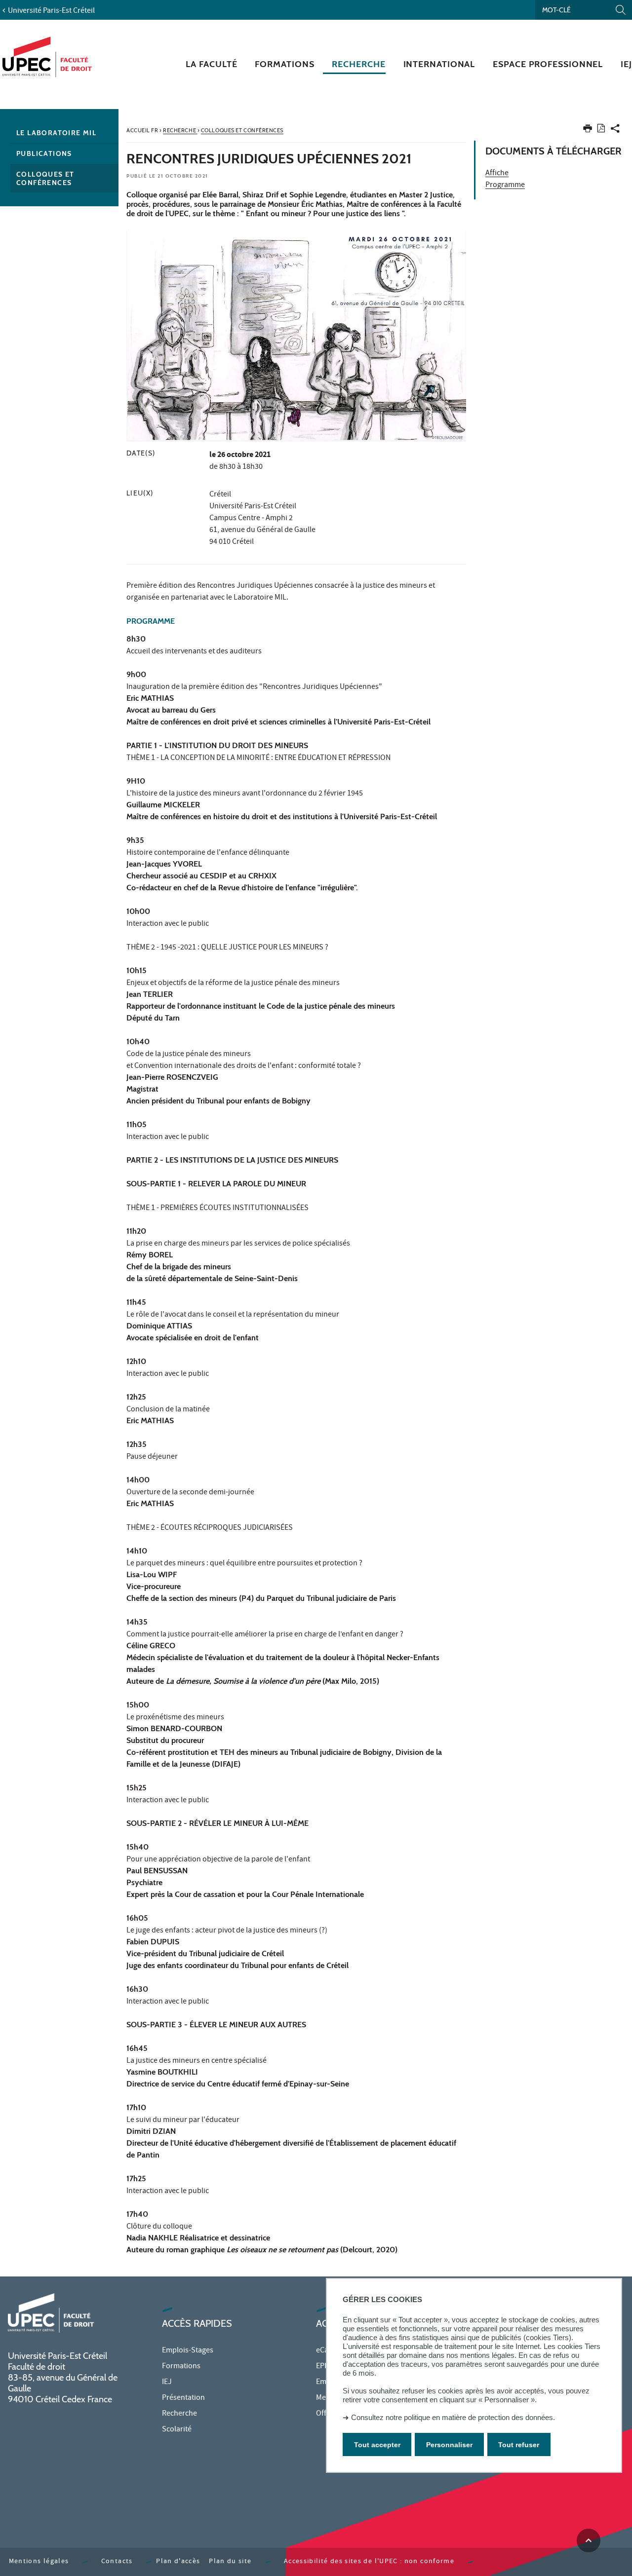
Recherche (179, 2414)
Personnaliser (449, 2445)
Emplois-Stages (188, 2351)
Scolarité (177, 2430)
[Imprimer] (588, 131)
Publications (44, 153)
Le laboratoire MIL (56, 133)
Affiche (497, 174)
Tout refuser (519, 2445)
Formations (181, 2367)
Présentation (183, 2398)
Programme (505, 186)
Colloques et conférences (45, 178)
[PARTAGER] (615, 131)
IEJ (167, 2383)
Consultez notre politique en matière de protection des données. (453, 2417)
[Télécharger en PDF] (601, 130)
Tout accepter (377, 2445)
